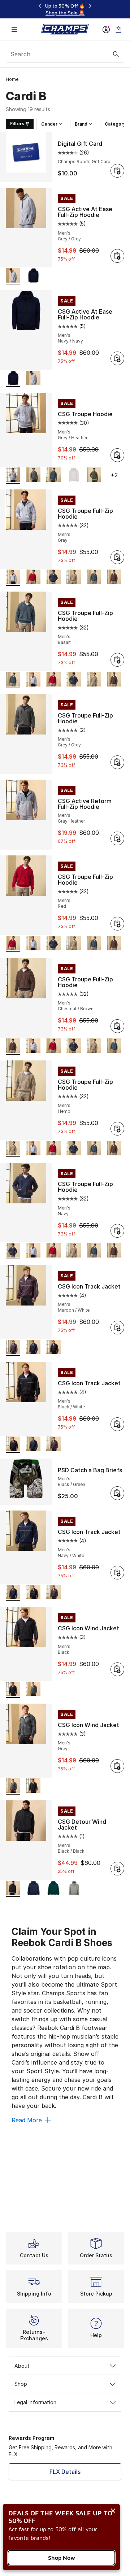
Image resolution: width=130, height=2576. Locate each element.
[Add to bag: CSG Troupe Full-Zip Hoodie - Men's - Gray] (117, 557)
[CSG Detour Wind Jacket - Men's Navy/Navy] (33, 1889)
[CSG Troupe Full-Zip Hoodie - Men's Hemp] (74, 578)
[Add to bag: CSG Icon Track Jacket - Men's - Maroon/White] (117, 1328)
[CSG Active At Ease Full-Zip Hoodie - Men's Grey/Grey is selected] (13, 276)
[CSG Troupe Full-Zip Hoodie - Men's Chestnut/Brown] (114, 578)
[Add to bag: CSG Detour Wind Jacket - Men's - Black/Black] (117, 1869)
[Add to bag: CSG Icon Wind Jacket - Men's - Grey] (117, 1766)
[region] (65, 9)
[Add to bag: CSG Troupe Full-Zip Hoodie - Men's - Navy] (117, 1231)
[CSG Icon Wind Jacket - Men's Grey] (33, 1690)
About (22, 2366)
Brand (81, 124)
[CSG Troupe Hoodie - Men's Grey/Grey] (33, 476)
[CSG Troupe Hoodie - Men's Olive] (94, 476)
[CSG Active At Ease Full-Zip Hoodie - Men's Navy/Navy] (33, 276)
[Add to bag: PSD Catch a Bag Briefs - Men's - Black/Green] (117, 1493)
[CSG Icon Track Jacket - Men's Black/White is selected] (13, 1445)
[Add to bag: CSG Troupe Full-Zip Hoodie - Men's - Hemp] (117, 1129)
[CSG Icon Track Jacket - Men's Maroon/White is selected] (13, 1348)
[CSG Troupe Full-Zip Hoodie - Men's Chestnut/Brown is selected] (13, 1047)
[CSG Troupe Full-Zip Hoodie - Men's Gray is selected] (13, 578)
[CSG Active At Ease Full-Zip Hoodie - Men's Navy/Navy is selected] (13, 379)
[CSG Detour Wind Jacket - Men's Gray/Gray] (74, 1889)
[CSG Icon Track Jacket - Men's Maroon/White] (53, 1445)
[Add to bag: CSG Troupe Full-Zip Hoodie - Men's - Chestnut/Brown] (117, 1026)
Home (12, 79)
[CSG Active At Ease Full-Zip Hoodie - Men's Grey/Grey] (33, 379)
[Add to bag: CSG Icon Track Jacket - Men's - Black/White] (117, 1424)
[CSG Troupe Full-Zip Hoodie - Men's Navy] (53, 578)
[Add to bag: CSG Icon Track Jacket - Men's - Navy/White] (117, 1573)
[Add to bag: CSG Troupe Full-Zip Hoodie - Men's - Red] (117, 924)
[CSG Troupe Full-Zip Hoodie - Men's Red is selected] (13, 944)
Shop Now (62, 2558)
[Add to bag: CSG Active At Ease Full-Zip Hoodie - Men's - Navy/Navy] (117, 358)
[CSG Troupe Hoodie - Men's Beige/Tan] (74, 476)
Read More (27, 2120)
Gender (49, 124)
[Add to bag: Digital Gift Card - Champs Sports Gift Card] (117, 171)
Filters (17, 124)
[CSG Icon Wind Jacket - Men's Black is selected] (13, 1690)
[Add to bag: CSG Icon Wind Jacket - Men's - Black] (117, 1669)
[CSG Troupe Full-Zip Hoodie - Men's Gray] (33, 680)
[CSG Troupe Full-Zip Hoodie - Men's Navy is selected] (13, 1251)
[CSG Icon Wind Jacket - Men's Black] (33, 1786)
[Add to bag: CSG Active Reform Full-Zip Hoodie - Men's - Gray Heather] (117, 838)
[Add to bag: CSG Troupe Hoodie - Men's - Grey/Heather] (117, 455)
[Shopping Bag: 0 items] (118, 29)
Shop (21, 2384)
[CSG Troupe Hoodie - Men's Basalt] (53, 476)
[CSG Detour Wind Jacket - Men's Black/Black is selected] (13, 1889)
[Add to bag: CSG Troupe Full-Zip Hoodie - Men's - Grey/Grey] (117, 762)
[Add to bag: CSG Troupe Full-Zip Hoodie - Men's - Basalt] (117, 660)
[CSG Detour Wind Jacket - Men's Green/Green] (53, 1889)
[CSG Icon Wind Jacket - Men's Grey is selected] (13, 1786)
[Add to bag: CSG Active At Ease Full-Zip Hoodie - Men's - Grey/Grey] (117, 256)
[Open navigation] (14, 29)
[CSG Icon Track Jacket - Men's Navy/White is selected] (13, 1593)
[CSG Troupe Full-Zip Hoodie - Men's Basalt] (94, 578)
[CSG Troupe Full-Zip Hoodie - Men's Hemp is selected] (13, 1149)
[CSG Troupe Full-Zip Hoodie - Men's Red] (33, 578)
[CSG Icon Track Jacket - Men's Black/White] (53, 1348)
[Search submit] (116, 54)
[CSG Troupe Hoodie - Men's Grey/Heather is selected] (13, 476)
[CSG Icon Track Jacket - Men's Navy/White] (33, 1348)
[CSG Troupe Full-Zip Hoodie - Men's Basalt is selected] (13, 680)
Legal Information (35, 2402)
